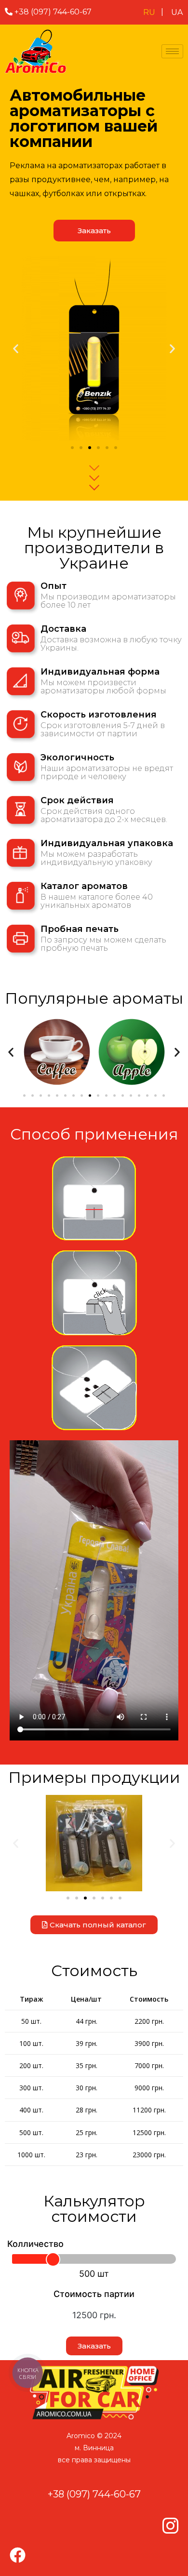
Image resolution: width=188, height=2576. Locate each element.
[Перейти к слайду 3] (90, 448)
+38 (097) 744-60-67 (54, 12)
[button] (16, 348)
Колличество (35, 2244)
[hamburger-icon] (172, 51)
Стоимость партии (94, 2294)
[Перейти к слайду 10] (98, 1095)
